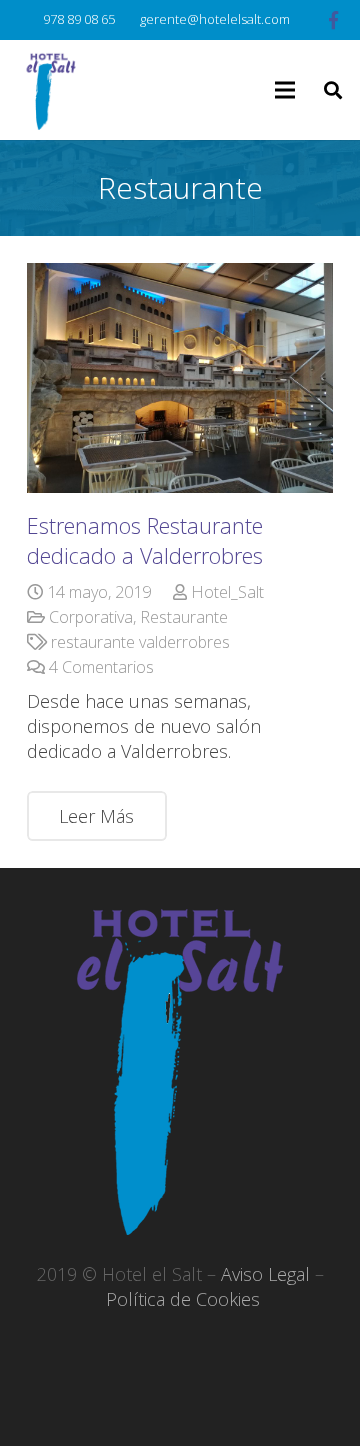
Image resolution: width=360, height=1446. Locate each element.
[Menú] (285, 90)
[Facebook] (334, 20)
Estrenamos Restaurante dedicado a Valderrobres (145, 540)
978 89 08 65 (79, 19)
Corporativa (91, 617)
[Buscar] (333, 90)
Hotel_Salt (227, 592)
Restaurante (184, 617)
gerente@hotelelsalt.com (215, 19)
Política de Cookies (183, 1299)
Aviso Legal (265, 1274)
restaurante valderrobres (140, 642)
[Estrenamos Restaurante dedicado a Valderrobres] (180, 378)
